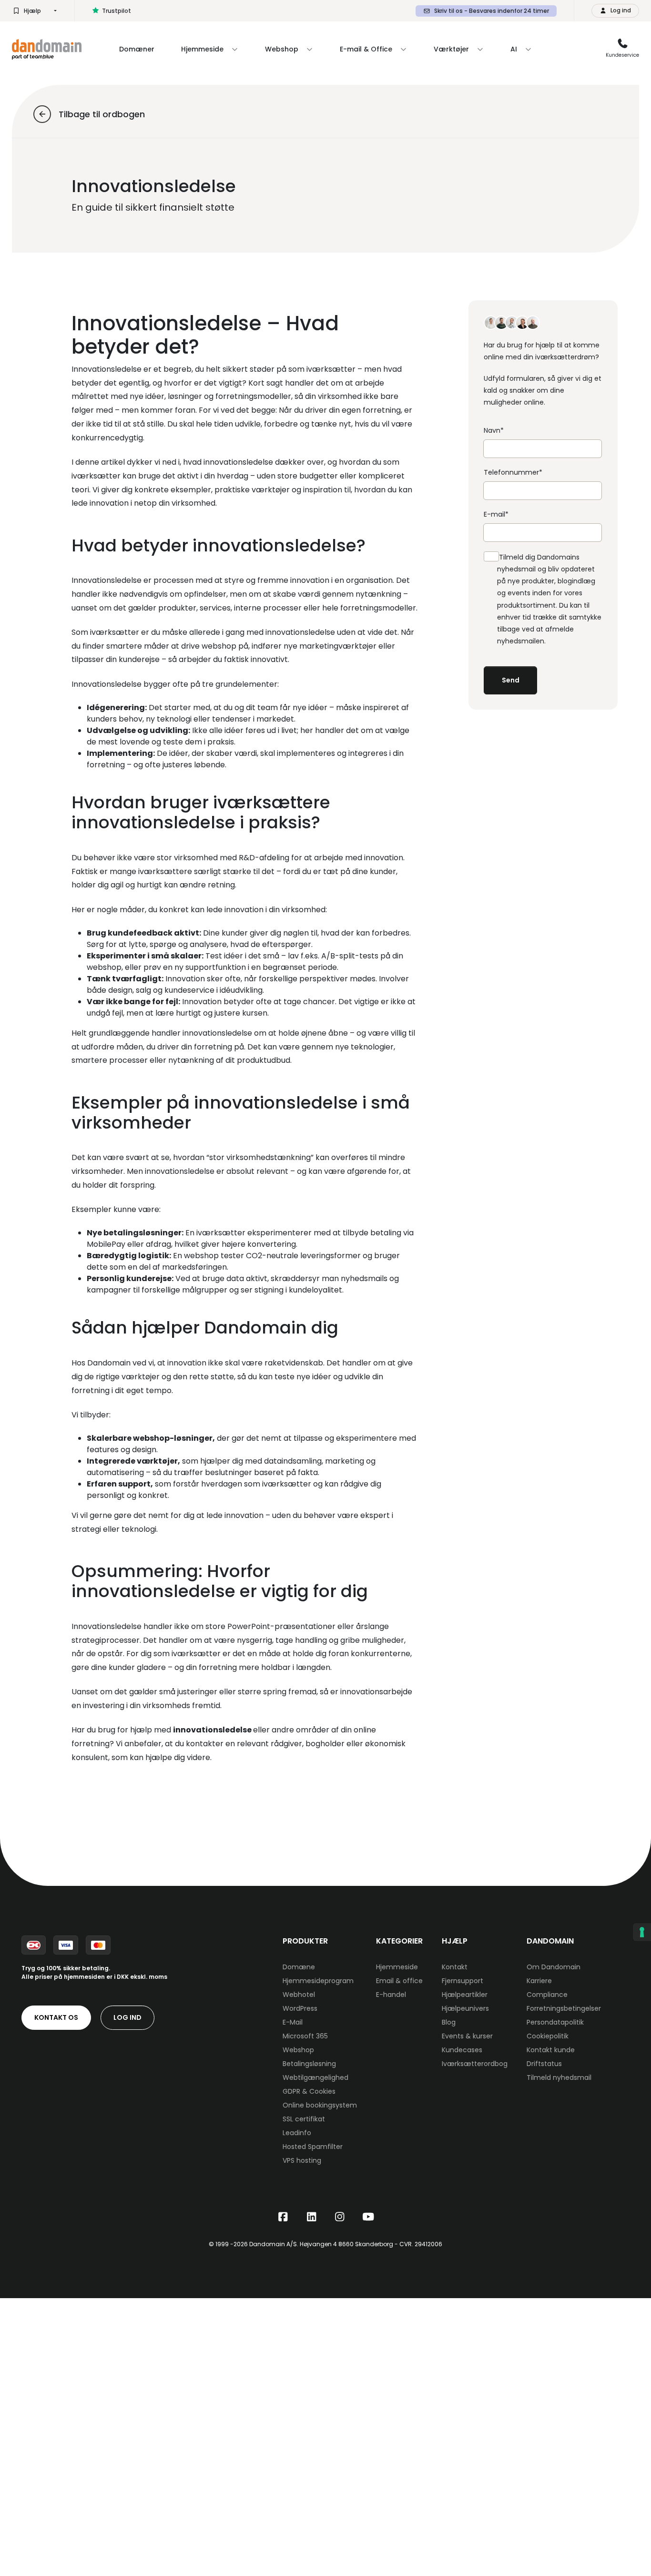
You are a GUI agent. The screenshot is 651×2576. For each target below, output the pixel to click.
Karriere (539, 1981)
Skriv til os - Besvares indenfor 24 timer (492, 11)
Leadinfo (297, 2133)
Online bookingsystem (320, 2105)
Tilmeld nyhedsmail (559, 2077)
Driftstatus (544, 2064)
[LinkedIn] (312, 2217)
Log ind (127, 2017)
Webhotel (299, 1995)
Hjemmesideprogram (318, 1981)
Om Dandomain (554, 1967)
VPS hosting (302, 2160)
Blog (449, 2022)
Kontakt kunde (551, 2050)
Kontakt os (56, 2017)
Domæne (299, 1967)
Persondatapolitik (555, 2022)
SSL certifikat (304, 2119)
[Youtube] (368, 2217)
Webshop (298, 2050)
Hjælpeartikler (465, 1995)
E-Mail (293, 2022)
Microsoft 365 (305, 2036)
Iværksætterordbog (475, 2064)
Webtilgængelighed (315, 2077)
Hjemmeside (397, 1967)
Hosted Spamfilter (313, 2147)
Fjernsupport (463, 1981)
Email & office (399, 1981)
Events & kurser (467, 2036)
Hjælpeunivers (465, 2008)
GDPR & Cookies (309, 2091)
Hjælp (32, 11)
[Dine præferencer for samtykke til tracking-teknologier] (642, 1932)
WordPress (300, 2008)
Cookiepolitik (548, 2036)
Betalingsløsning (309, 2064)
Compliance (547, 1995)
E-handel (391, 1995)
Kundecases (462, 2050)
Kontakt (455, 1967)
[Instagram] (340, 2217)
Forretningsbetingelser (564, 2008)
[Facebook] (283, 2217)
